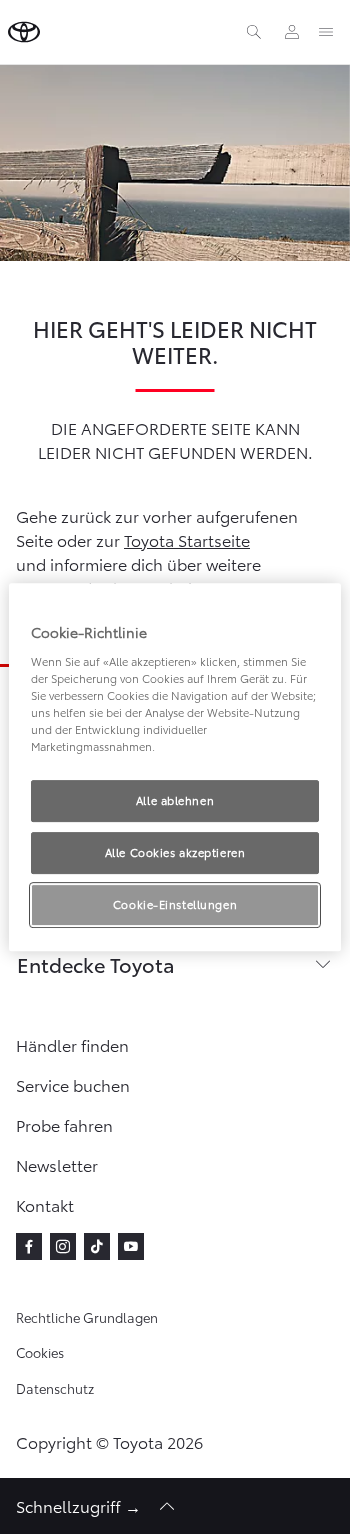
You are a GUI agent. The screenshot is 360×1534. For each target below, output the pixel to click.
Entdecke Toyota (96, 964)
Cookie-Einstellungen (175, 904)
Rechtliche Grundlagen (87, 1317)
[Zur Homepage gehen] (24, 32)
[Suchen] (254, 32)
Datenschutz (55, 1388)
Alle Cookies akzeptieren (175, 852)
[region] (175, 767)
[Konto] (292, 32)
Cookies (40, 1352)
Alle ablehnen (175, 800)
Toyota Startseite (187, 539)
